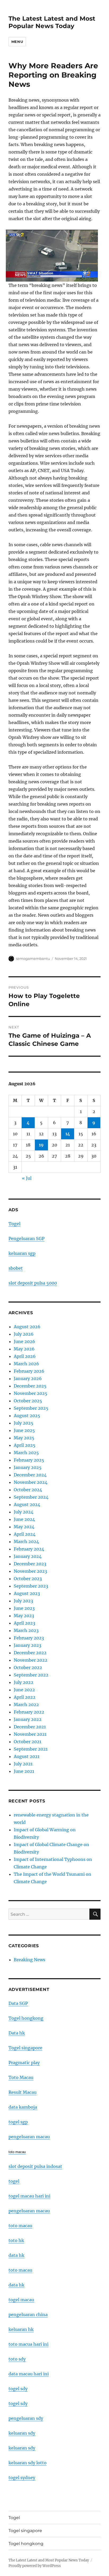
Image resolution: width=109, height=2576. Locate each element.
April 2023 (24, 1623)
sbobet (16, 1268)
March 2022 (26, 1705)
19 (41, 1145)
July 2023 (23, 1601)
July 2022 (24, 1682)
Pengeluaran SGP (26, 1239)
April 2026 (25, 1356)
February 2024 (29, 1549)
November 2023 (30, 1571)
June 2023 (24, 1608)
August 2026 (27, 1327)
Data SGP (18, 2003)
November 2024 (31, 1482)
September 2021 (31, 1749)
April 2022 (25, 1697)
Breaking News (29, 1960)
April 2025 (25, 1445)
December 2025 (30, 1386)
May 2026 (24, 1349)
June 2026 (24, 1341)
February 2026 (29, 1371)
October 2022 (28, 1667)
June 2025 (24, 1430)
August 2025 (27, 1416)
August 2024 (27, 1504)
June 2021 (24, 1771)
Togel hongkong (26, 2018)
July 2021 (23, 1764)
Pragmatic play (24, 2063)
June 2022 (24, 1690)
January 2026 (28, 1379)
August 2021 (27, 1756)
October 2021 (28, 1742)
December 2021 (30, 1727)
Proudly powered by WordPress (35, 2566)
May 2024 (24, 1527)
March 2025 (26, 1453)
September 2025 (31, 1408)
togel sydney (22, 2478)
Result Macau (22, 2092)
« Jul (27, 1178)
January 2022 (28, 1719)
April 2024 (25, 1534)
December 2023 (30, 1564)
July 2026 (24, 1334)
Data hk (17, 2033)
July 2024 (24, 1512)
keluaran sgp (22, 1253)
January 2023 (28, 1645)
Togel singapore (25, 2048)
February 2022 (29, 1712)
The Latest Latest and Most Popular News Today (52, 22)
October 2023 (28, 1579)
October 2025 (28, 1401)
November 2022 (31, 1660)
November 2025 (31, 1393)
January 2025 (28, 1467)
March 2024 (26, 1542)
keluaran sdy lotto (28, 2463)
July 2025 (24, 1423)
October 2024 (28, 1490)
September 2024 (31, 1497)
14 (68, 1134)
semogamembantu (33, 959)
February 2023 (29, 1638)
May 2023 (24, 1616)
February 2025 (29, 1460)
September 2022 (31, 1675)
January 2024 (28, 1556)
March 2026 (26, 1364)
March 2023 (26, 1630)
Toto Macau (21, 2077)
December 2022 (30, 1653)
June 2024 (24, 1519)
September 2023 (31, 1586)
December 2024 (30, 1475)
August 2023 (27, 1593)
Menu (17, 42)
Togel (14, 1224)
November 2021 (30, 1734)
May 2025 (24, 1438)
